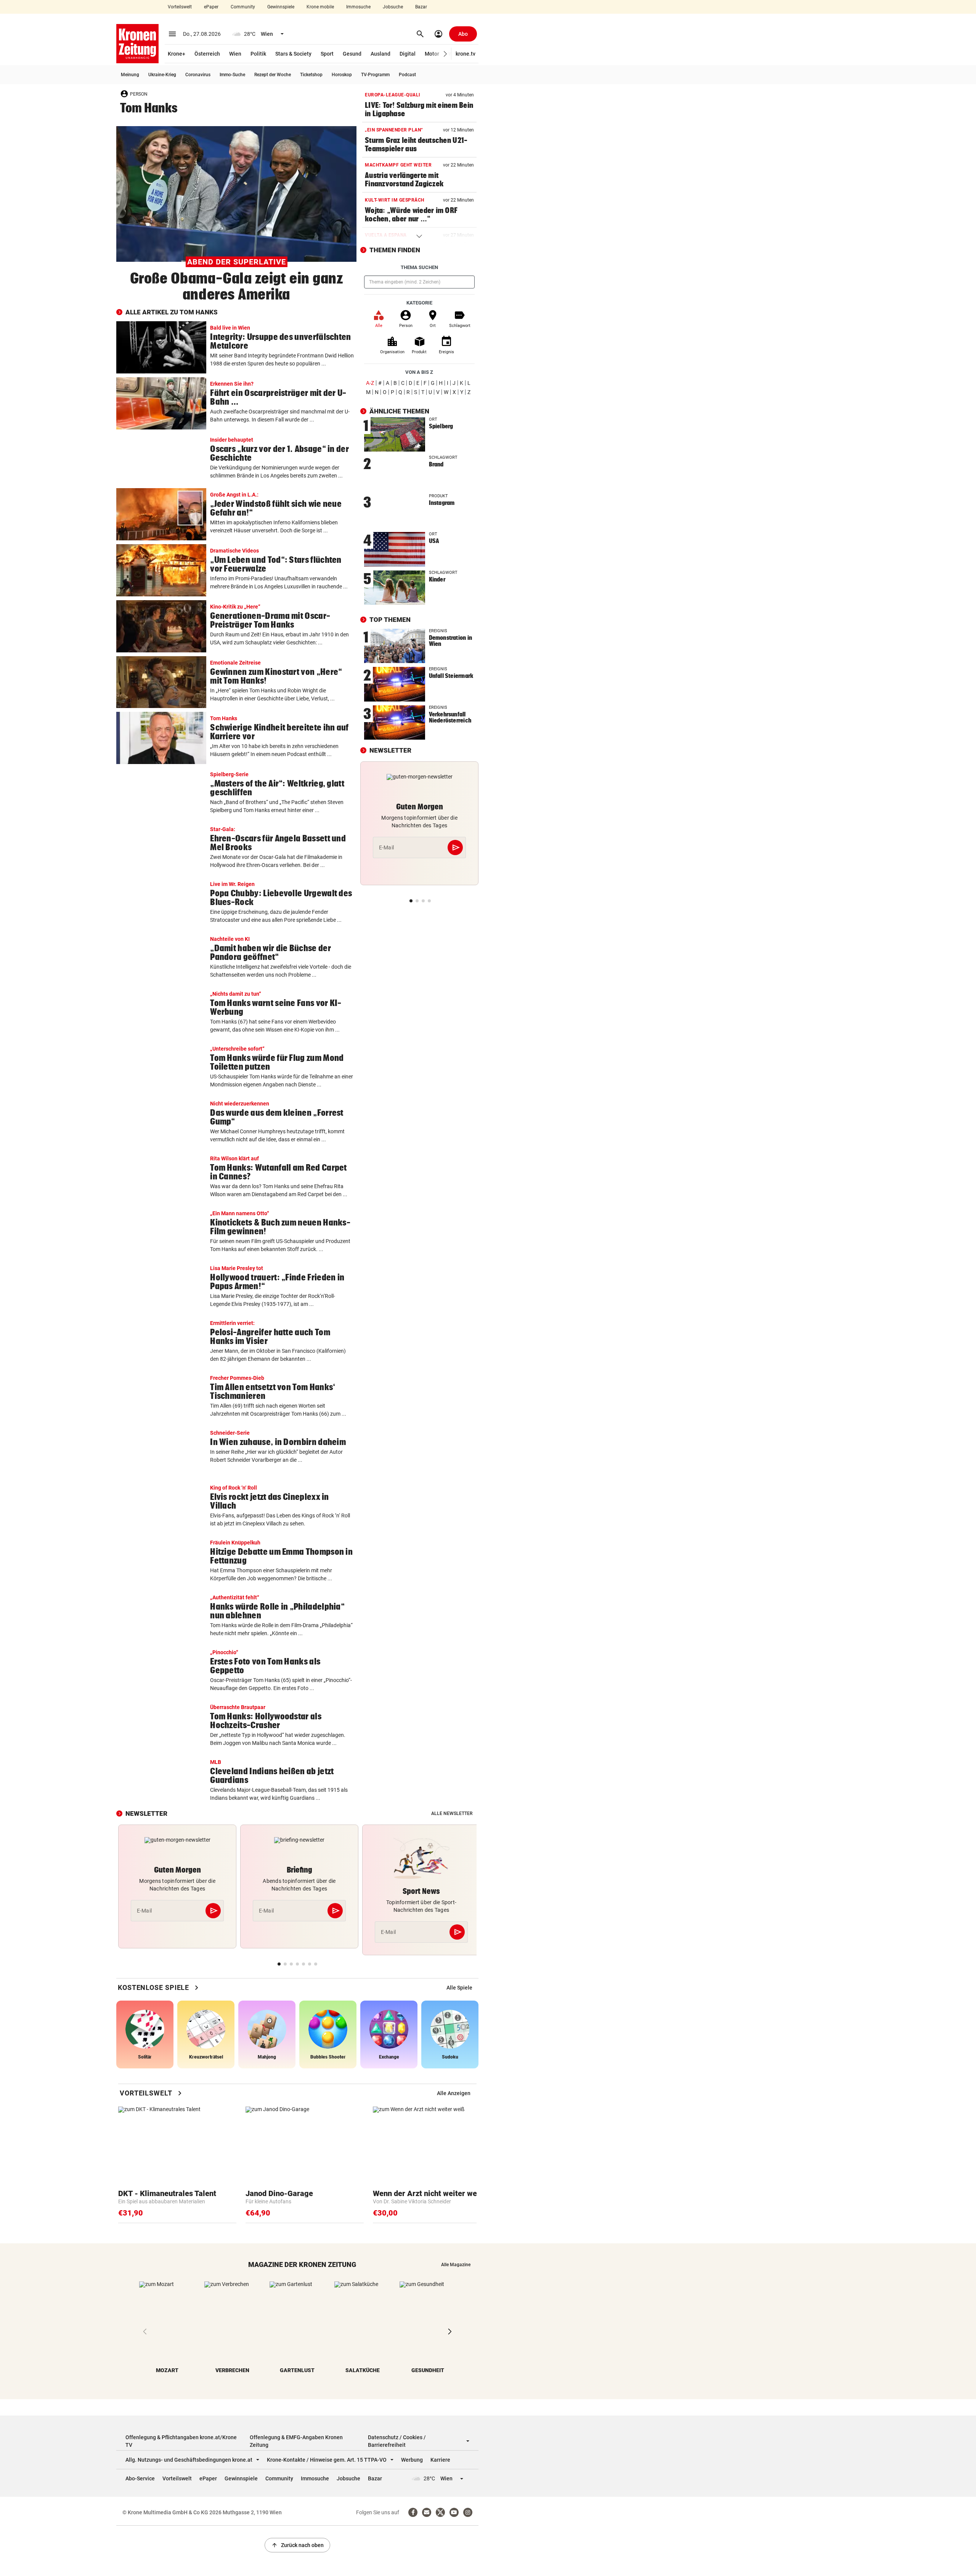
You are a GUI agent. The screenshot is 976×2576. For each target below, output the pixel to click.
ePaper (211, 7)
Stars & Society (293, 54)
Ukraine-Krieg (162, 75)
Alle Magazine (456, 2265)
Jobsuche (393, 7)
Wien (235, 54)
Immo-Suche (232, 75)
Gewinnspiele (281, 7)
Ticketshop (311, 75)
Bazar (421, 7)
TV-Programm (375, 75)
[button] (445, 54)
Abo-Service (140, 2478)
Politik (258, 54)
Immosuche (358, 7)
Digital (408, 54)
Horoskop (342, 75)
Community (243, 7)
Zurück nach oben (297, 2545)
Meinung (130, 75)
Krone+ (177, 54)
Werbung (412, 2460)
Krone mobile (320, 7)
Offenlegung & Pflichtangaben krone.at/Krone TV (181, 2441)
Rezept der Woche (273, 75)
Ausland (380, 54)
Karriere (440, 2460)
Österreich (207, 54)
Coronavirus (198, 75)
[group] (459, 1988)
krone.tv (466, 54)
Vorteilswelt (180, 7)
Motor (432, 54)
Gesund (352, 54)
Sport (327, 54)
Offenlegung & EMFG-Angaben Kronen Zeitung (296, 2441)
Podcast (407, 75)
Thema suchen (419, 267)
